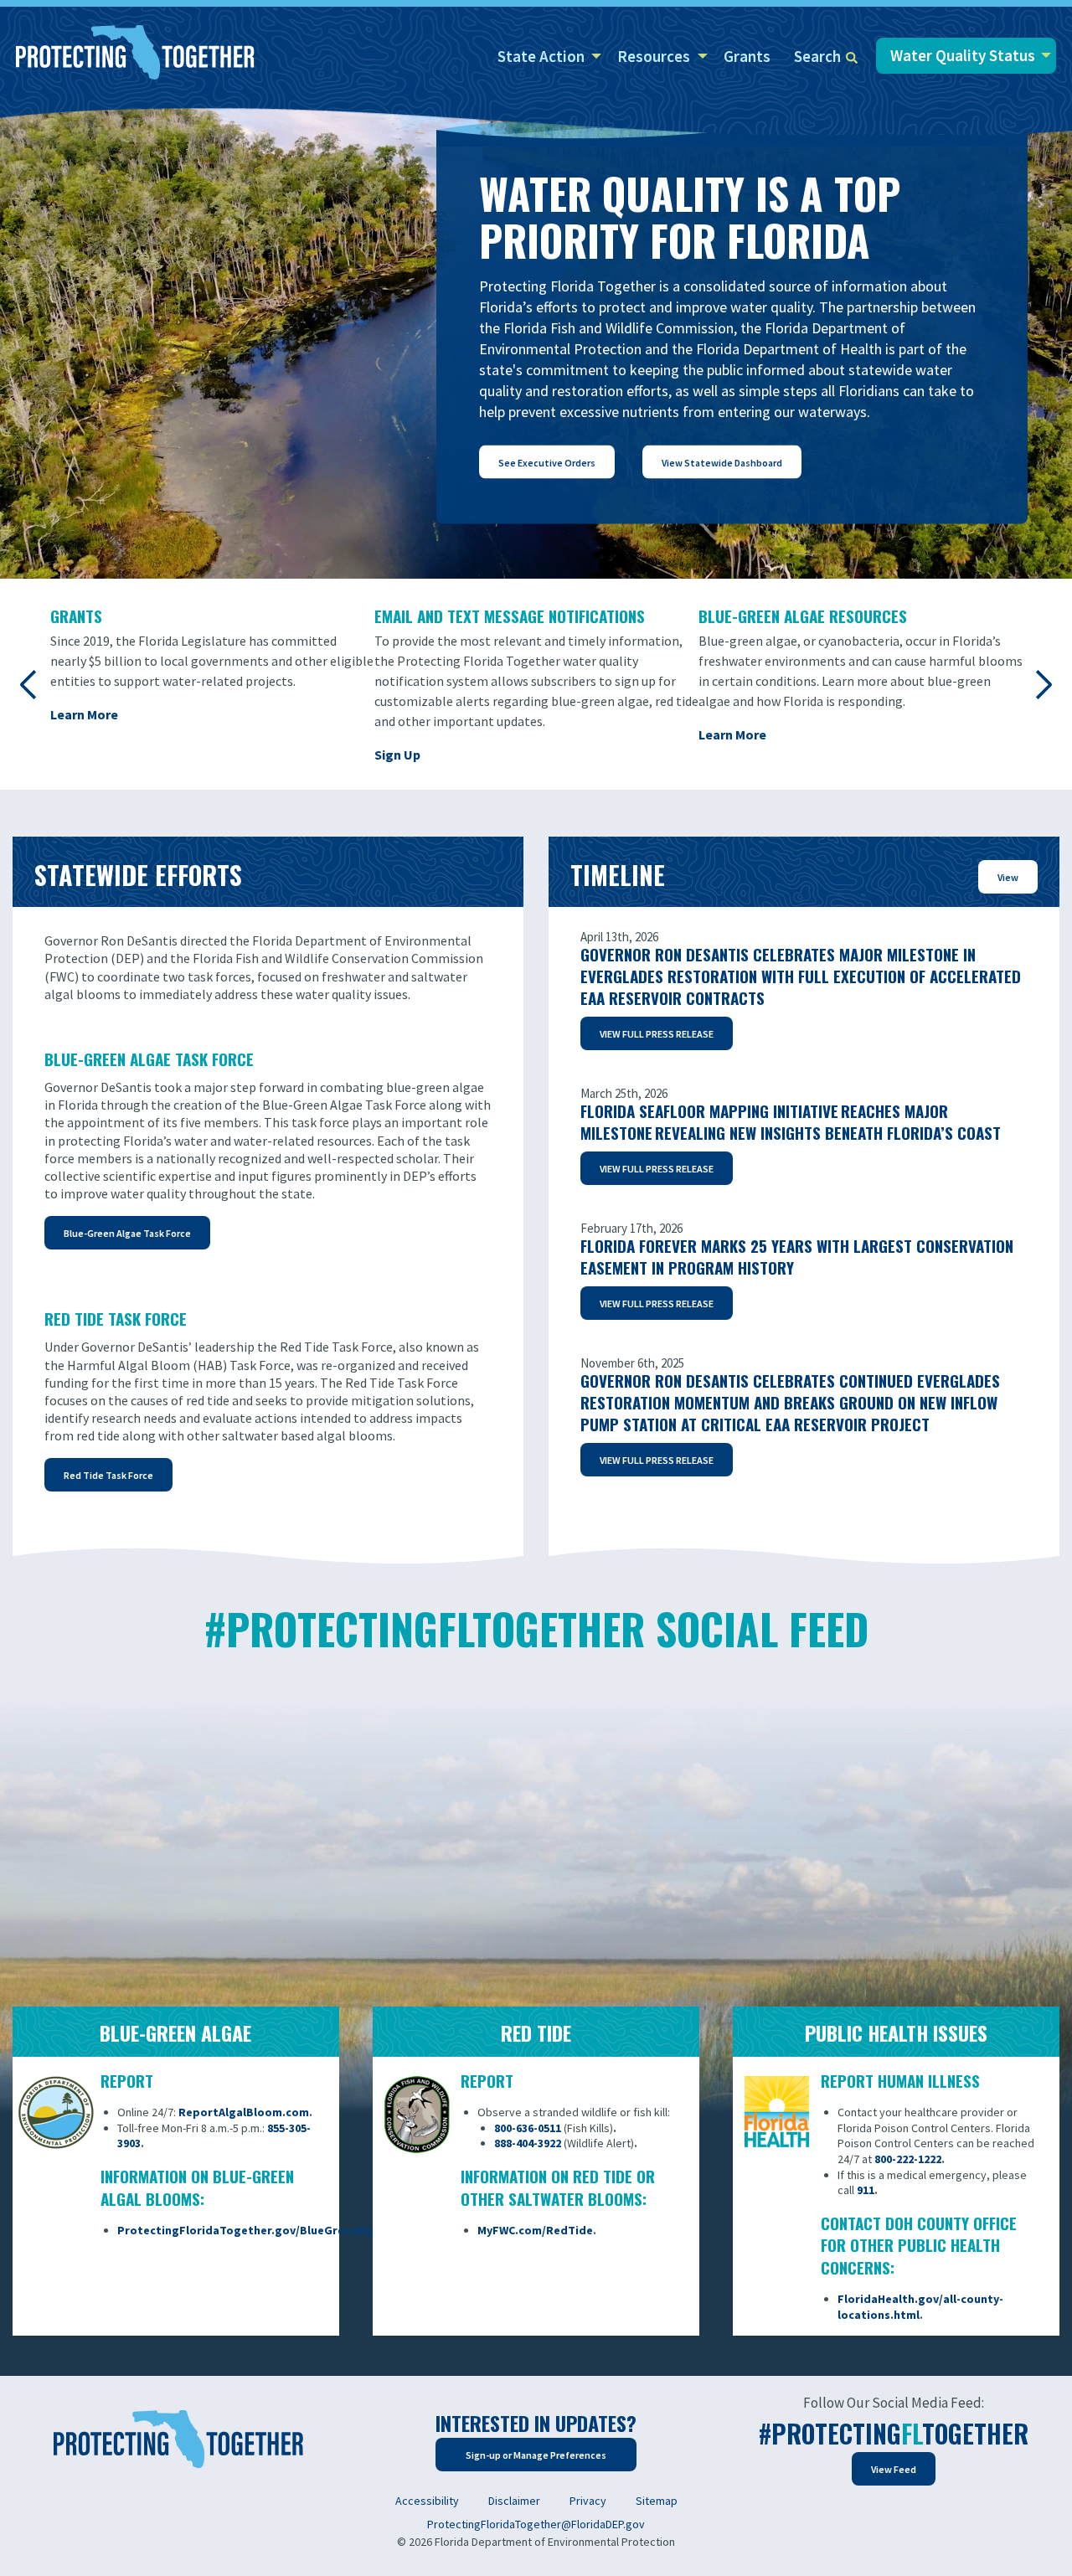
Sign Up (397, 755)
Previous (29, 684)
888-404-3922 (528, 2143)
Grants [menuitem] (747, 56)
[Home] (135, 54)
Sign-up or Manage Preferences (536, 2455)
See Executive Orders (547, 463)
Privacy (588, 2501)
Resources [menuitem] (654, 56)
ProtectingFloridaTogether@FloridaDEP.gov (536, 2524)
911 (866, 2190)
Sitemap (657, 2501)
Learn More (84, 714)
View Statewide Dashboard (722, 463)
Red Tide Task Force (108, 1475)
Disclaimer (514, 2501)
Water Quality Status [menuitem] (963, 55)
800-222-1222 (908, 2159)
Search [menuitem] (817, 56)
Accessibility (427, 2501)
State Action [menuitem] (541, 56)
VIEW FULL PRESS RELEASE (657, 1460)
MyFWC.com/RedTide (535, 2230)
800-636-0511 (528, 2128)
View (1008, 877)
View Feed (894, 2469)
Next (1043, 684)
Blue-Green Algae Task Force (127, 1233)
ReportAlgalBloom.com (244, 2112)
